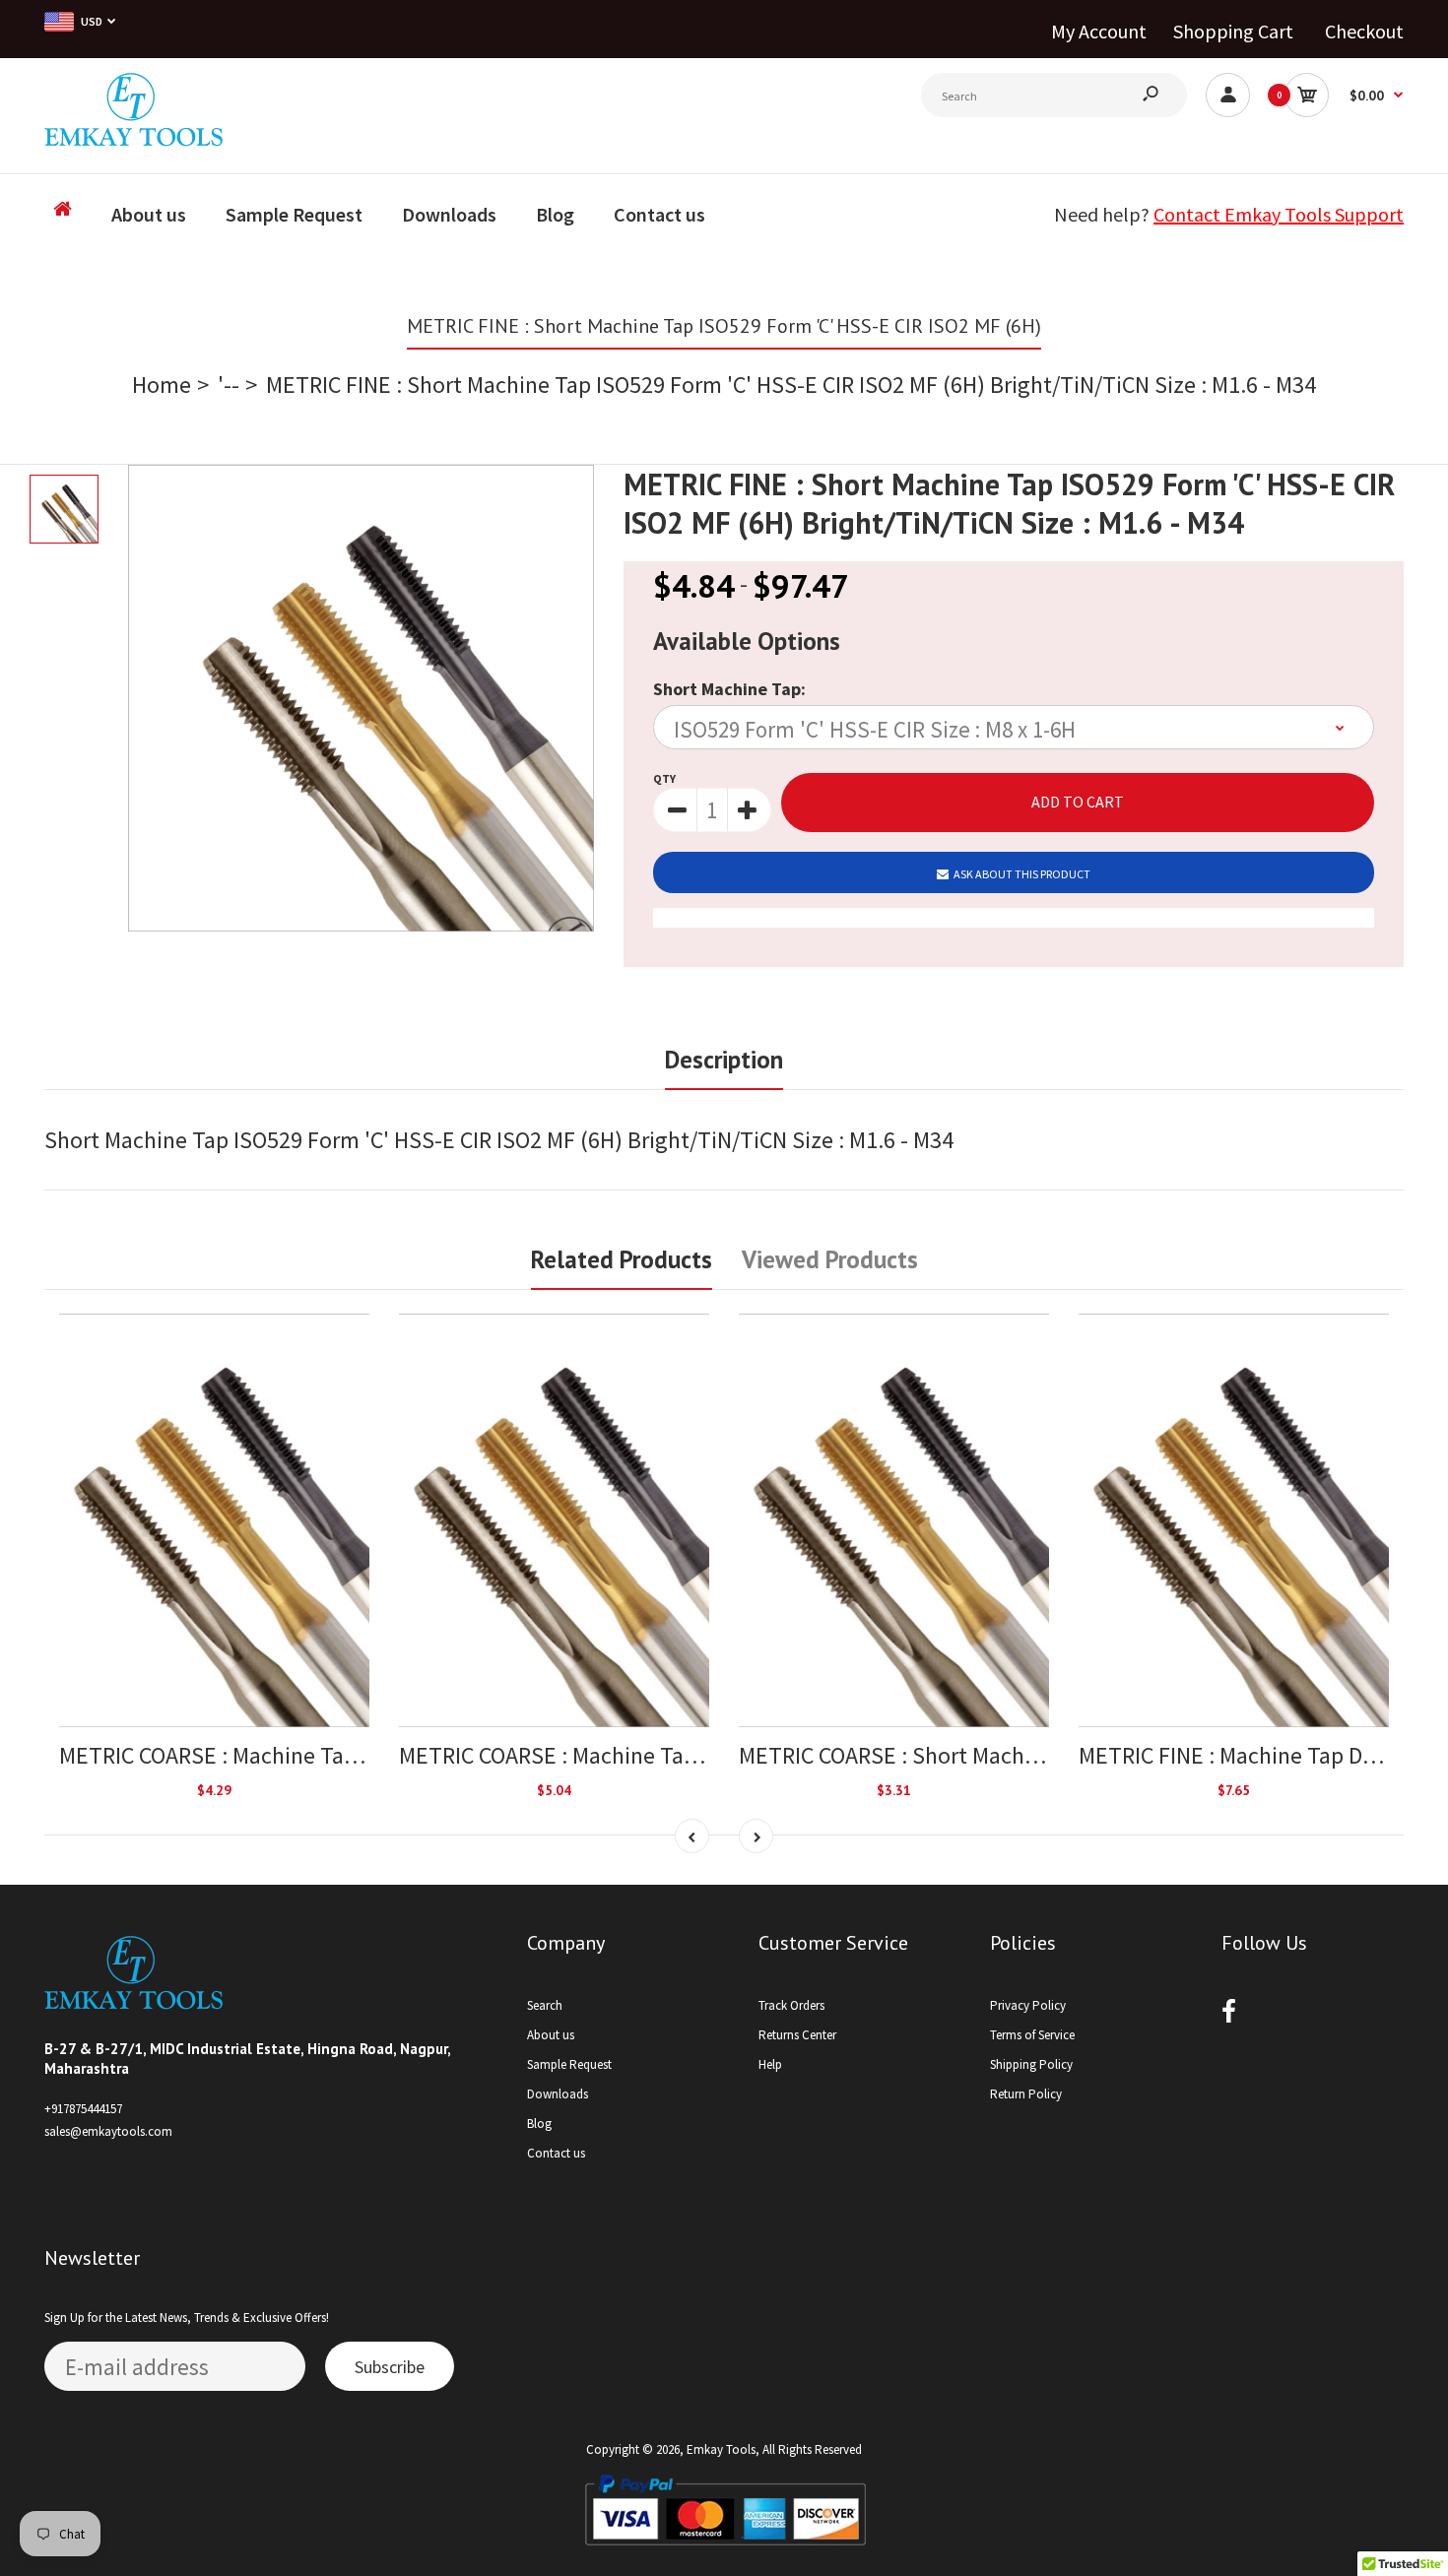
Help (770, 2064)
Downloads (558, 2094)
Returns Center (797, 2035)
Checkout (1364, 31)
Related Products (622, 1259)
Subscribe (390, 2367)
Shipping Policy (1031, 2064)
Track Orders (791, 2005)
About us (551, 2035)
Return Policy (1026, 2094)
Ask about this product (1022, 874)
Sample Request (569, 2064)
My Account (1099, 31)
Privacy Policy (1028, 2005)
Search (545, 2005)
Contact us (556, 2153)
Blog (539, 2124)
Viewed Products (830, 1259)
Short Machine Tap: (729, 689)
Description (724, 1060)
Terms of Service (1032, 2035)
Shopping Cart (1233, 31)
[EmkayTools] (133, 138)
